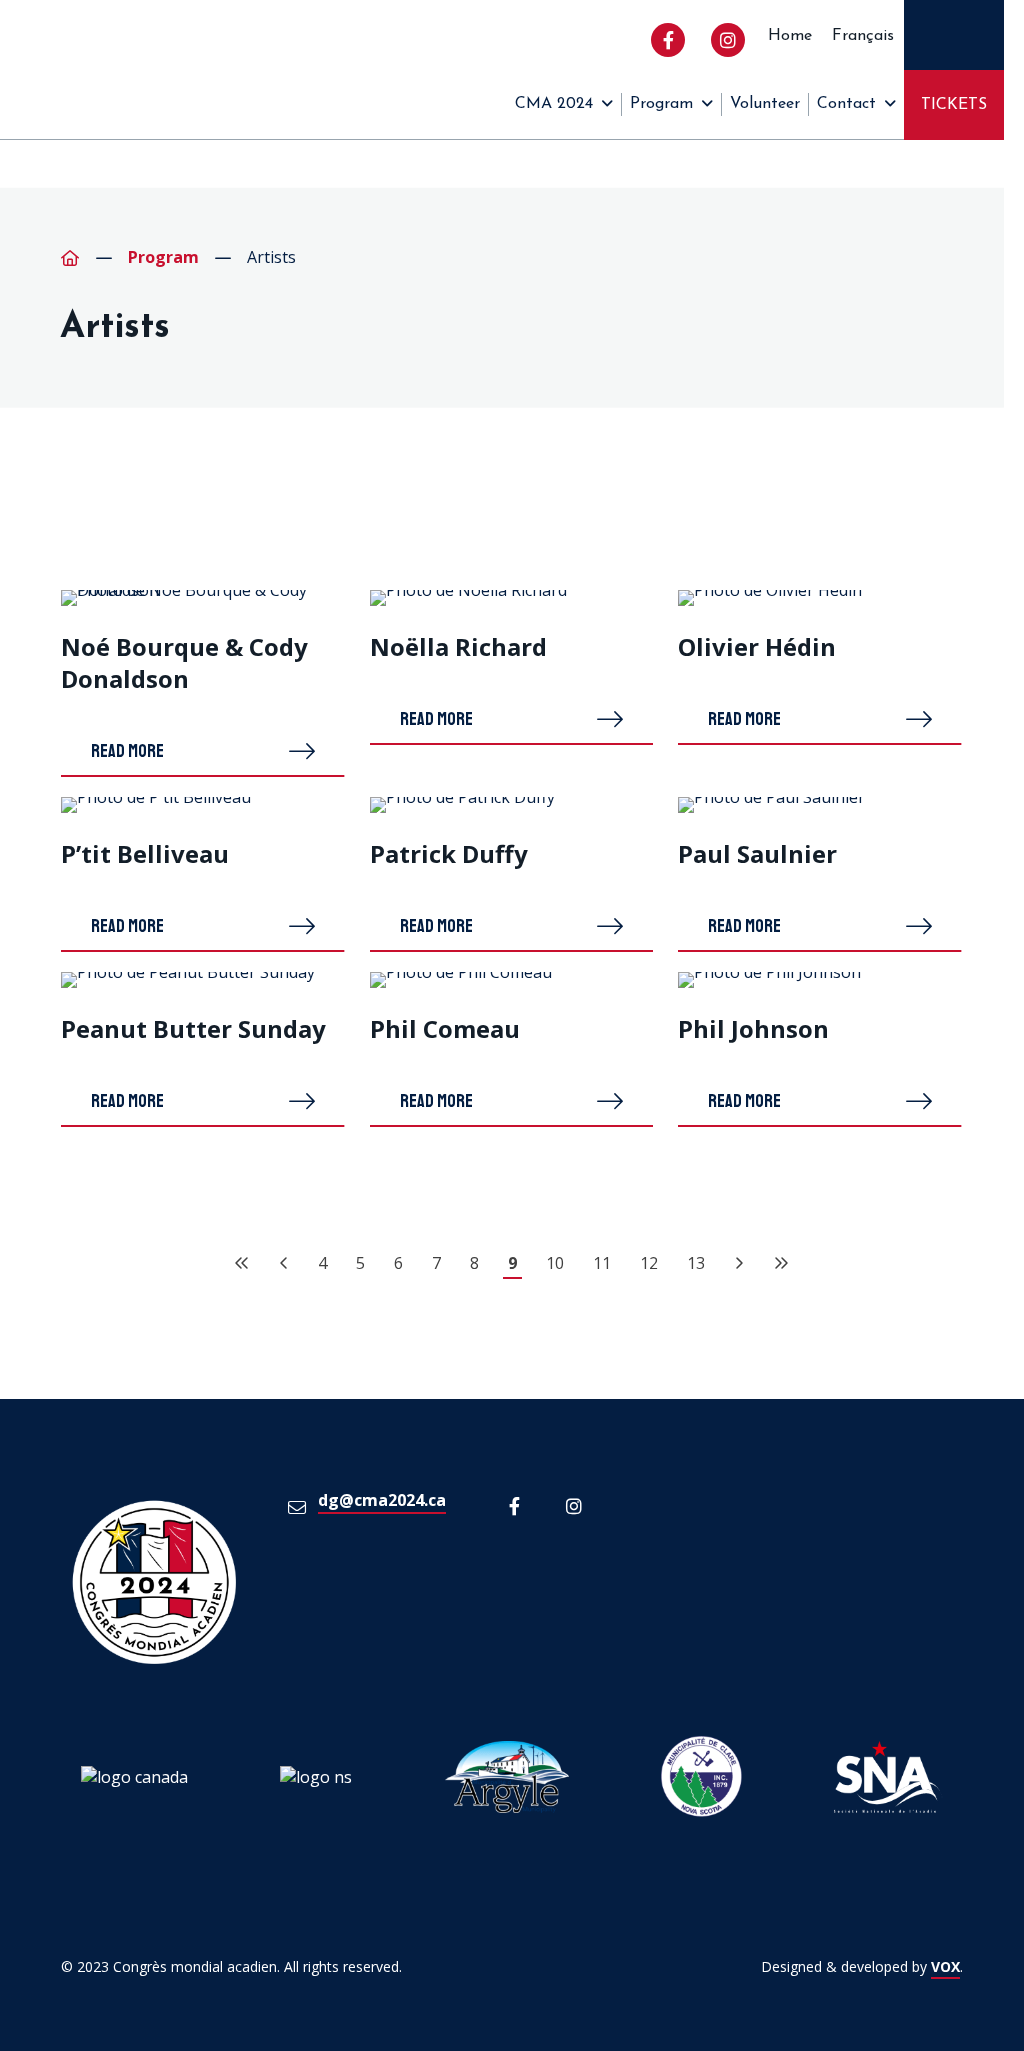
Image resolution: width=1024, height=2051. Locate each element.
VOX (945, 1966)
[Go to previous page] (284, 1263)
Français (863, 36)
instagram (728, 40)
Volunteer (765, 104)
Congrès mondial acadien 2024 (70, 70)
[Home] (70, 258)
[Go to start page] (242, 1263)
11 (602, 1263)
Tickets (954, 105)
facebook (668, 40)
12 (649, 1263)
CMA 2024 (554, 104)
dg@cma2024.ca (382, 1500)
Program (661, 104)
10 (555, 1263)
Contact (846, 104)
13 (696, 1263)
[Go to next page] (739, 1263)
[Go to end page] (781, 1263)
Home (790, 36)
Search (954, 35)
